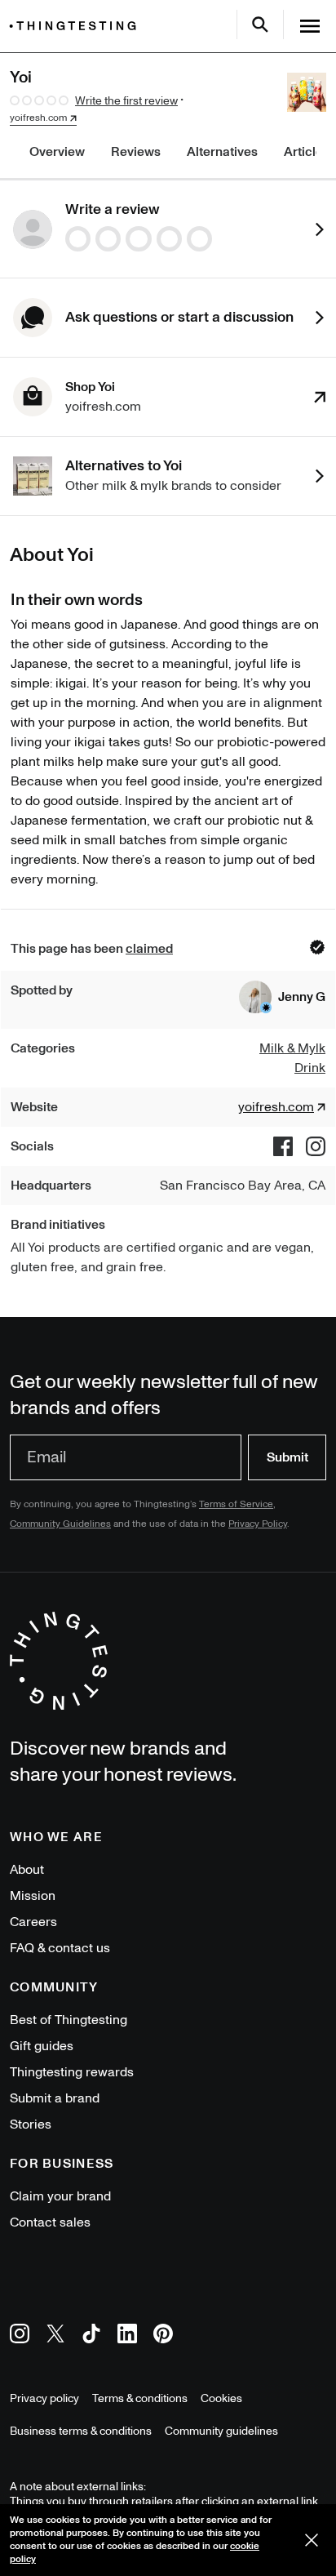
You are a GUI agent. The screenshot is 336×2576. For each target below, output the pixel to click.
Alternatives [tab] (222, 152)
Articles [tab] (307, 152)
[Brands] (77, 26)
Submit (287, 1457)
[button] (282, 997)
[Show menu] (310, 26)
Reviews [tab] (136, 152)
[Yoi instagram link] (316, 1146)
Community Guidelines (60, 1524)
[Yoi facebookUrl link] (283, 1146)
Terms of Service (236, 1504)
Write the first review (126, 101)
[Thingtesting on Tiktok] (91, 2336)
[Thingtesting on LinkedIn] (127, 2336)
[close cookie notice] (312, 2540)
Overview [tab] (57, 152)
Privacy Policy (258, 1524)
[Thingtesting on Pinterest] (163, 2336)
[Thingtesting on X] (55, 2336)
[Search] (260, 24)
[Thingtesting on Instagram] (20, 2336)
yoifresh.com (38, 118)
